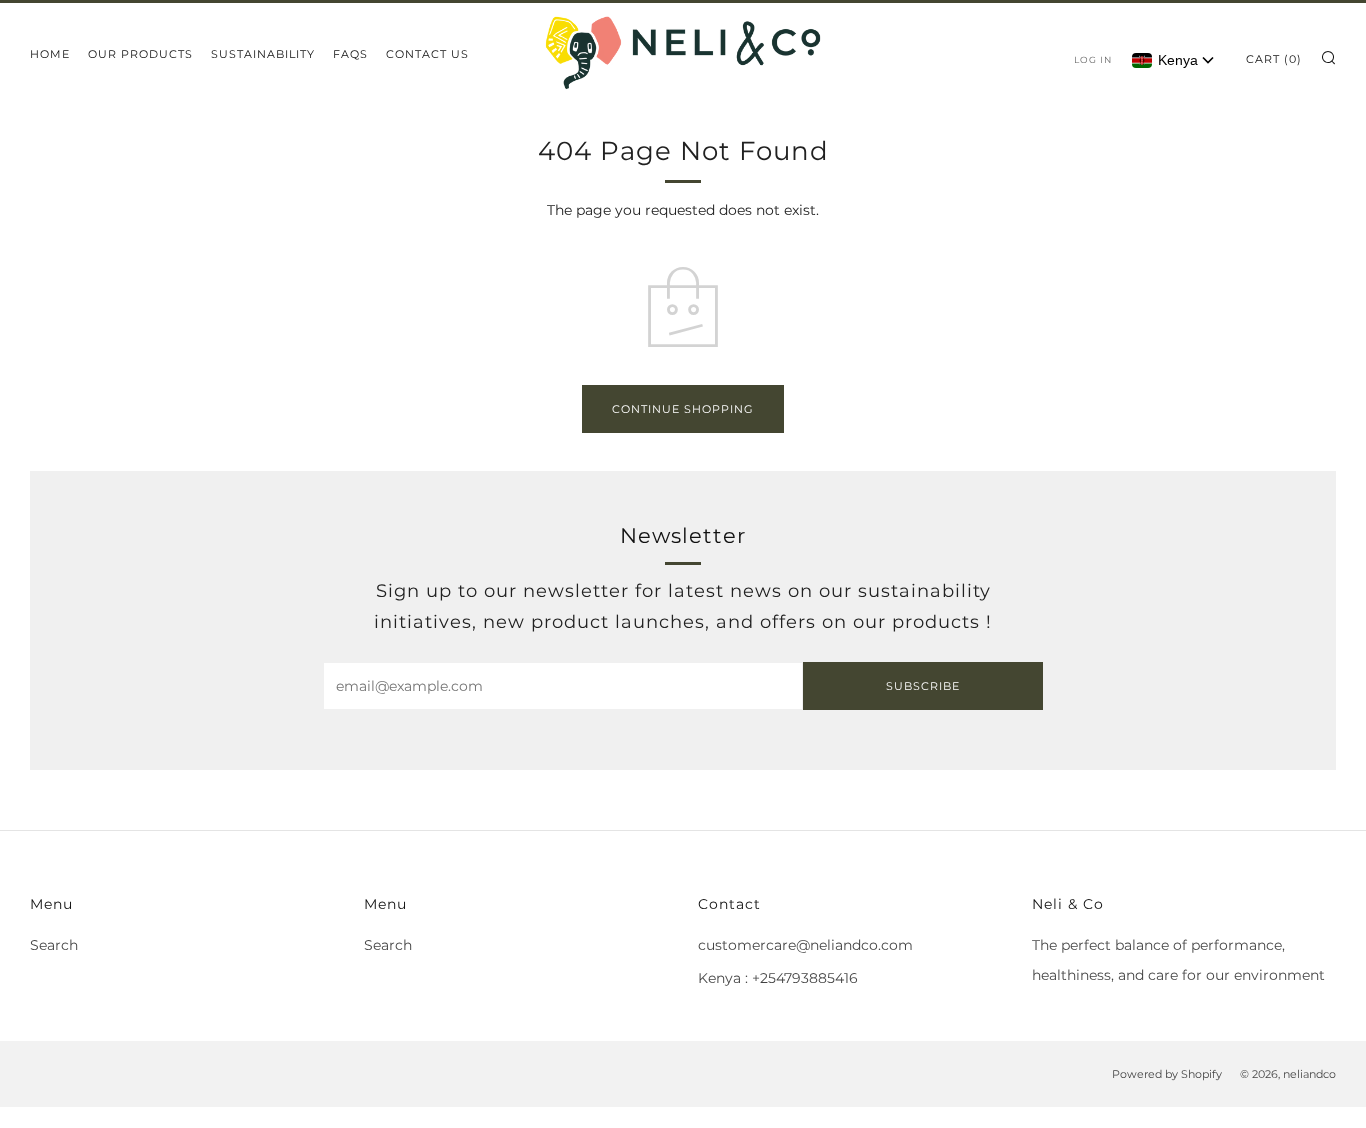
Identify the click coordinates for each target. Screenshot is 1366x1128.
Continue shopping (683, 409)
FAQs (350, 54)
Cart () (1274, 59)
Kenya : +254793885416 (778, 978)
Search (54, 945)
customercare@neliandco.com (805, 945)
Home (50, 54)
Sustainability (263, 54)
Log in (1093, 59)
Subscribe (923, 686)
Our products (140, 54)
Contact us (427, 54)
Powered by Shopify (1167, 1074)
